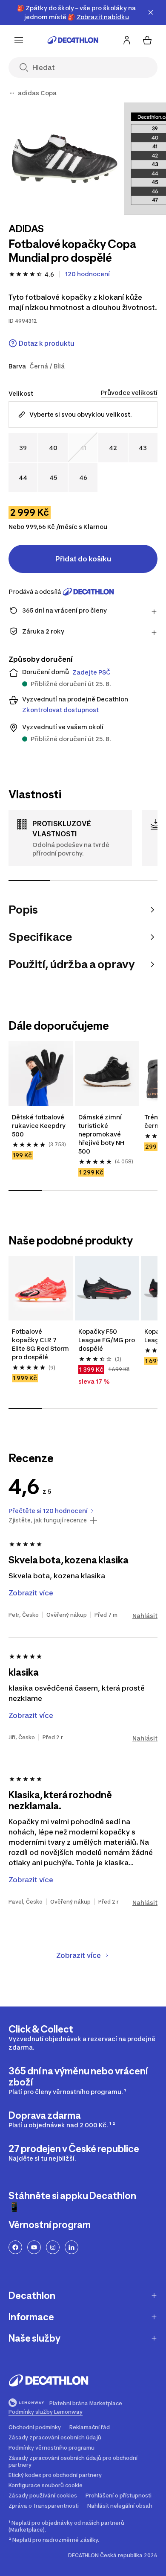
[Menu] (19, 40)
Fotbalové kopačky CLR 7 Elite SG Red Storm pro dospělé (41, 1344)
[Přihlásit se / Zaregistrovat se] (127, 40)
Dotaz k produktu (47, 343)
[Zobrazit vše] (12, 93)
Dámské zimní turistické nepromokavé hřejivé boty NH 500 (102, 1134)
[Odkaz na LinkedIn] (72, 2247)
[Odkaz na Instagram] (53, 2247)
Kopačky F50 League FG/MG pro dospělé (107, 1340)
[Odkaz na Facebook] (15, 2247)
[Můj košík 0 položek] (147, 40)
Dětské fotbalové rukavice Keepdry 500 (39, 1126)
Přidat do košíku (83, 559)
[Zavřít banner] (151, 12)
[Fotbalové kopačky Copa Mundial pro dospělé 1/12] (64, 159)
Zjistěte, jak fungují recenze (48, 1520)
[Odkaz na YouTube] (34, 2247)
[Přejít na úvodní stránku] (73, 40)
